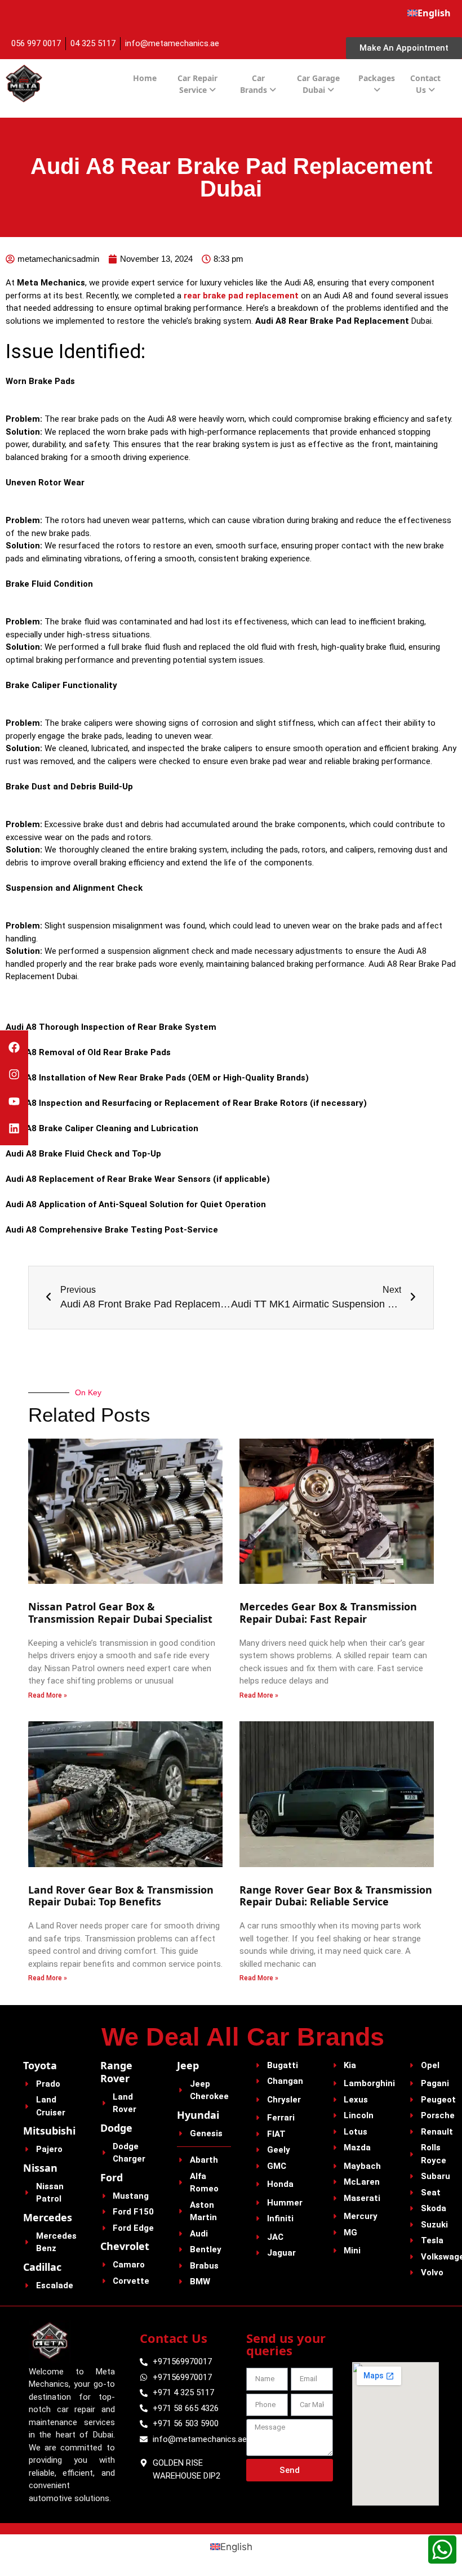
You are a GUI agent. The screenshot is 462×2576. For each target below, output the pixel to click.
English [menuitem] (236, 2546)
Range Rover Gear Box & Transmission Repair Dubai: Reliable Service (336, 1896)
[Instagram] (14, 1074)
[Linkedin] (14, 1128)
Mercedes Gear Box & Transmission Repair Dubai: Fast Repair (328, 1613)
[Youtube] (14, 1101)
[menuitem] (429, 13)
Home (145, 78)
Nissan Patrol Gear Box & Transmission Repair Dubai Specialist (122, 1613)
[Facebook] (14, 1047)
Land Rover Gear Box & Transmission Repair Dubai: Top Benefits (121, 1896)
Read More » (48, 1695)
